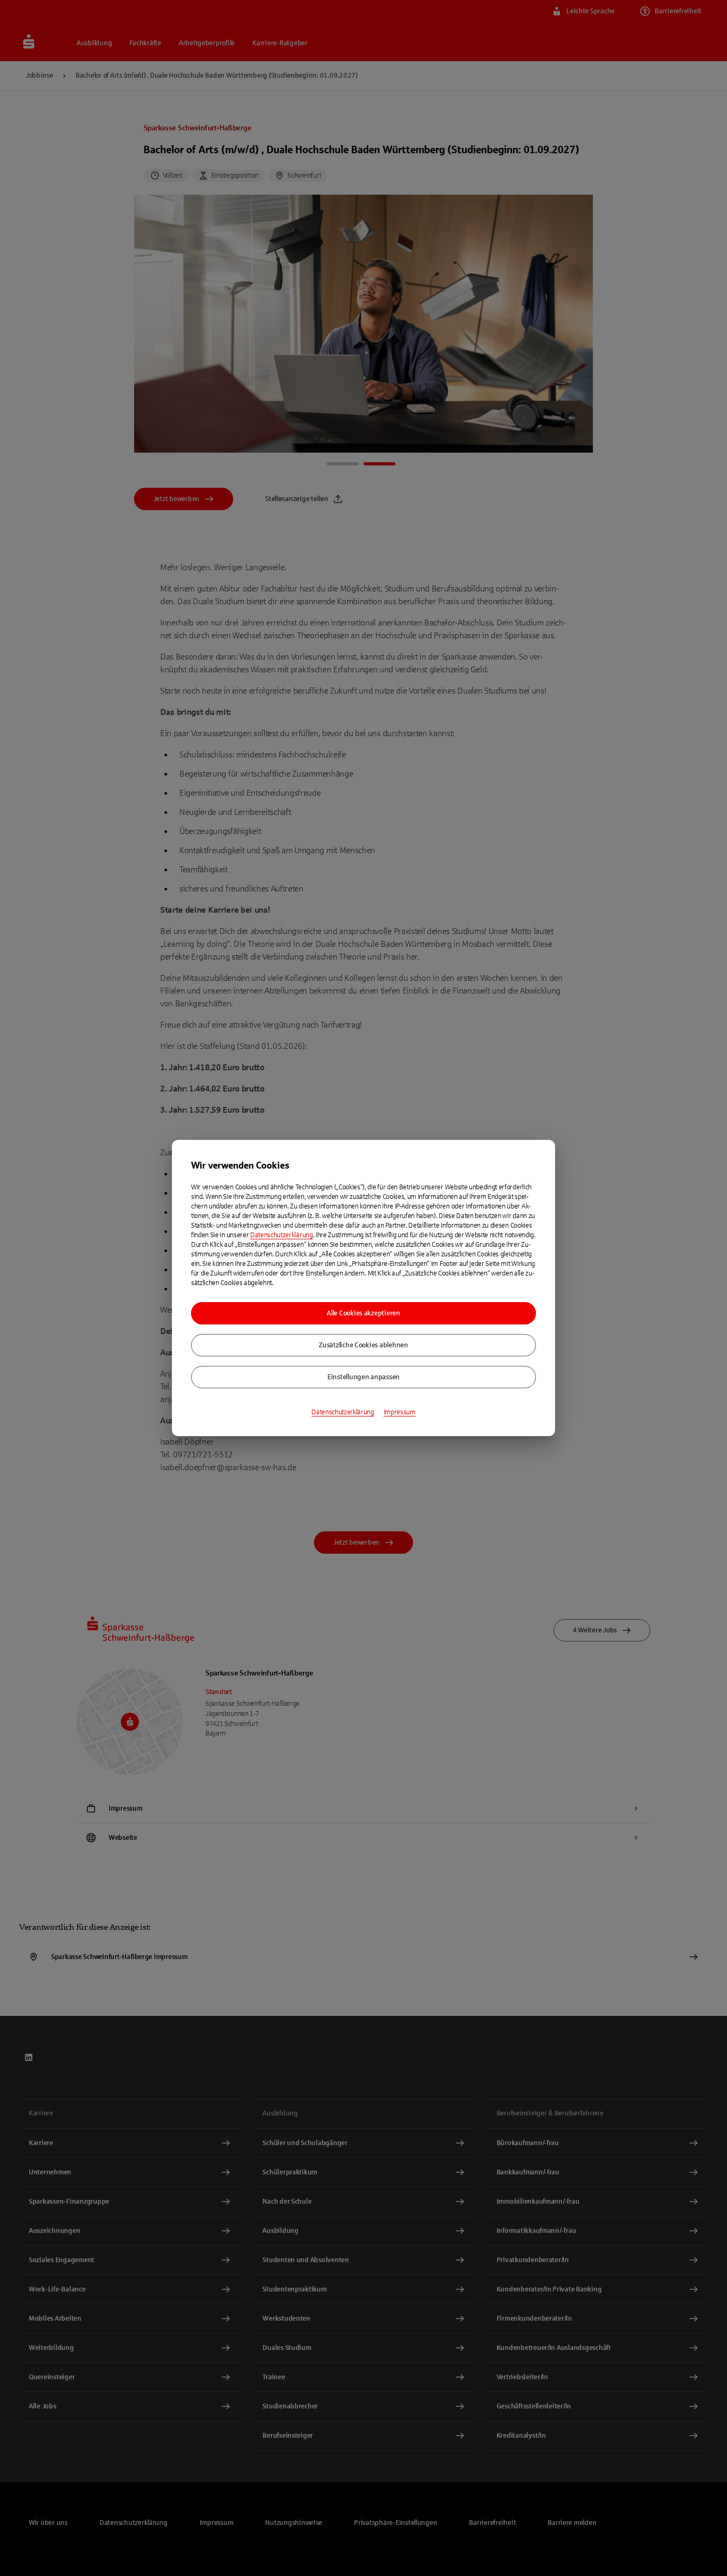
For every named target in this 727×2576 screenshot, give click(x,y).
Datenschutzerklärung (282, 1235)
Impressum (400, 1412)
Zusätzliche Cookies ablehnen (363, 1345)
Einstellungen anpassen (363, 1377)
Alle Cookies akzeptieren (363, 1313)
